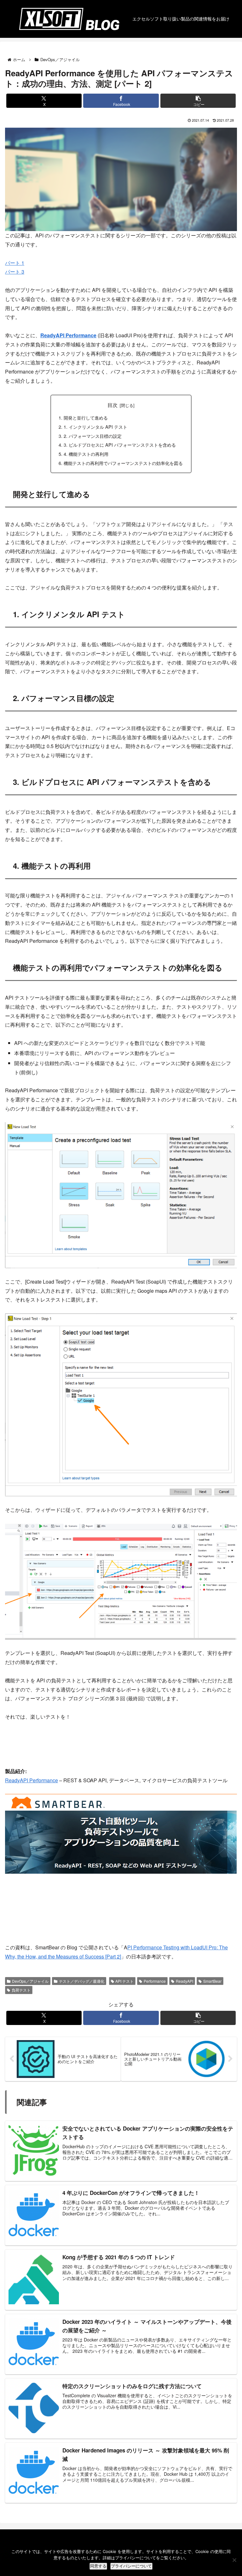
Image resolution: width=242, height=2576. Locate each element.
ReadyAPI (184, 1981)
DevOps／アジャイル (30, 1981)
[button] (198, 101)
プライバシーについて (131, 2566)
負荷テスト (21, 1990)
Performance (155, 1981)
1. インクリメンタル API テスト (95, 427)
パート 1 (15, 263)
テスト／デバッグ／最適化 (82, 1981)
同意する (98, 2566)
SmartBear (212, 1981)
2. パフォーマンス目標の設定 (93, 436)
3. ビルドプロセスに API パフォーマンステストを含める (120, 445)
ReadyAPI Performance (68, 335)
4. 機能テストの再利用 (86, 454)
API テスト (124, 1981)
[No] (234, 2560)
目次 (112, 405)
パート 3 (15, 272)
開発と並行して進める (86, 418)
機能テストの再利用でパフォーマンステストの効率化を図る (123, 463)
